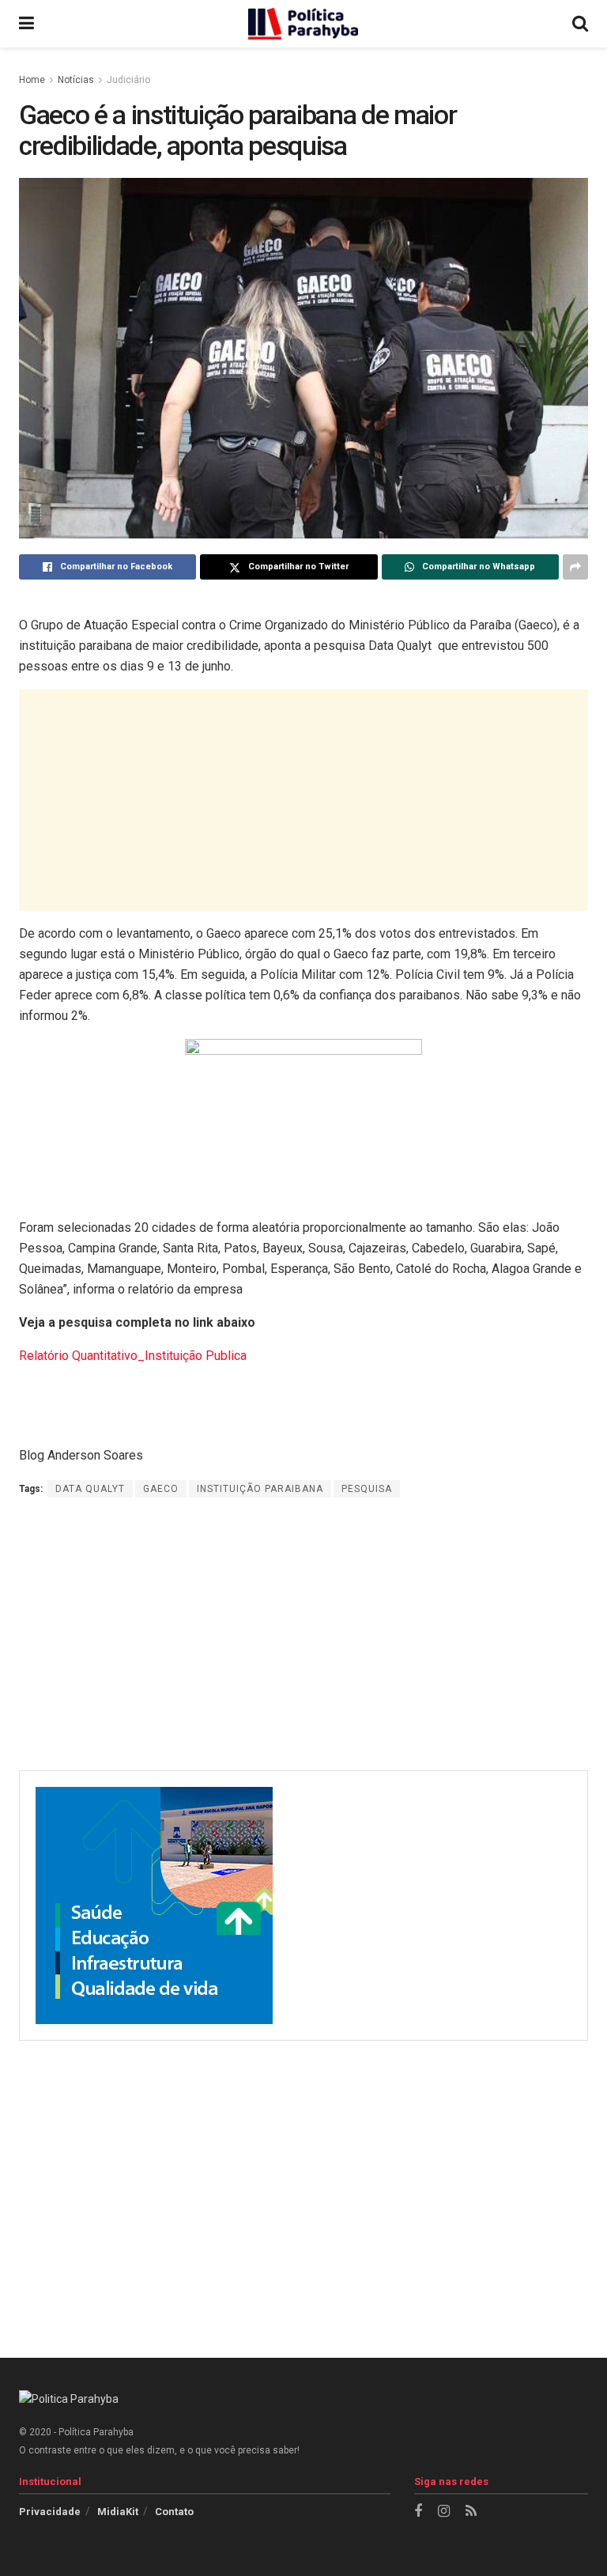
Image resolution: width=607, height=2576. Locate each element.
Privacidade (50, 2512)
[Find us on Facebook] (418, 2512)
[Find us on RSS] (471, 2512)
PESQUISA (367, 1489)
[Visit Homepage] (303, 24)
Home (32, 80)
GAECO (161, 1489)
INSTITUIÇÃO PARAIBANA (260, 1489)
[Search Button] (580, 24)
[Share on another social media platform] (575, 567)
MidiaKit (118, 2512)
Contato (174, 2512)
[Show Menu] (26, 24)
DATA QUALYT (90, 1489)
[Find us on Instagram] (444, 2512)
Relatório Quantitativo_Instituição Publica (133, 1356)
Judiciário (128, 80)
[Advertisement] (303, 800)
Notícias (76, 80)
